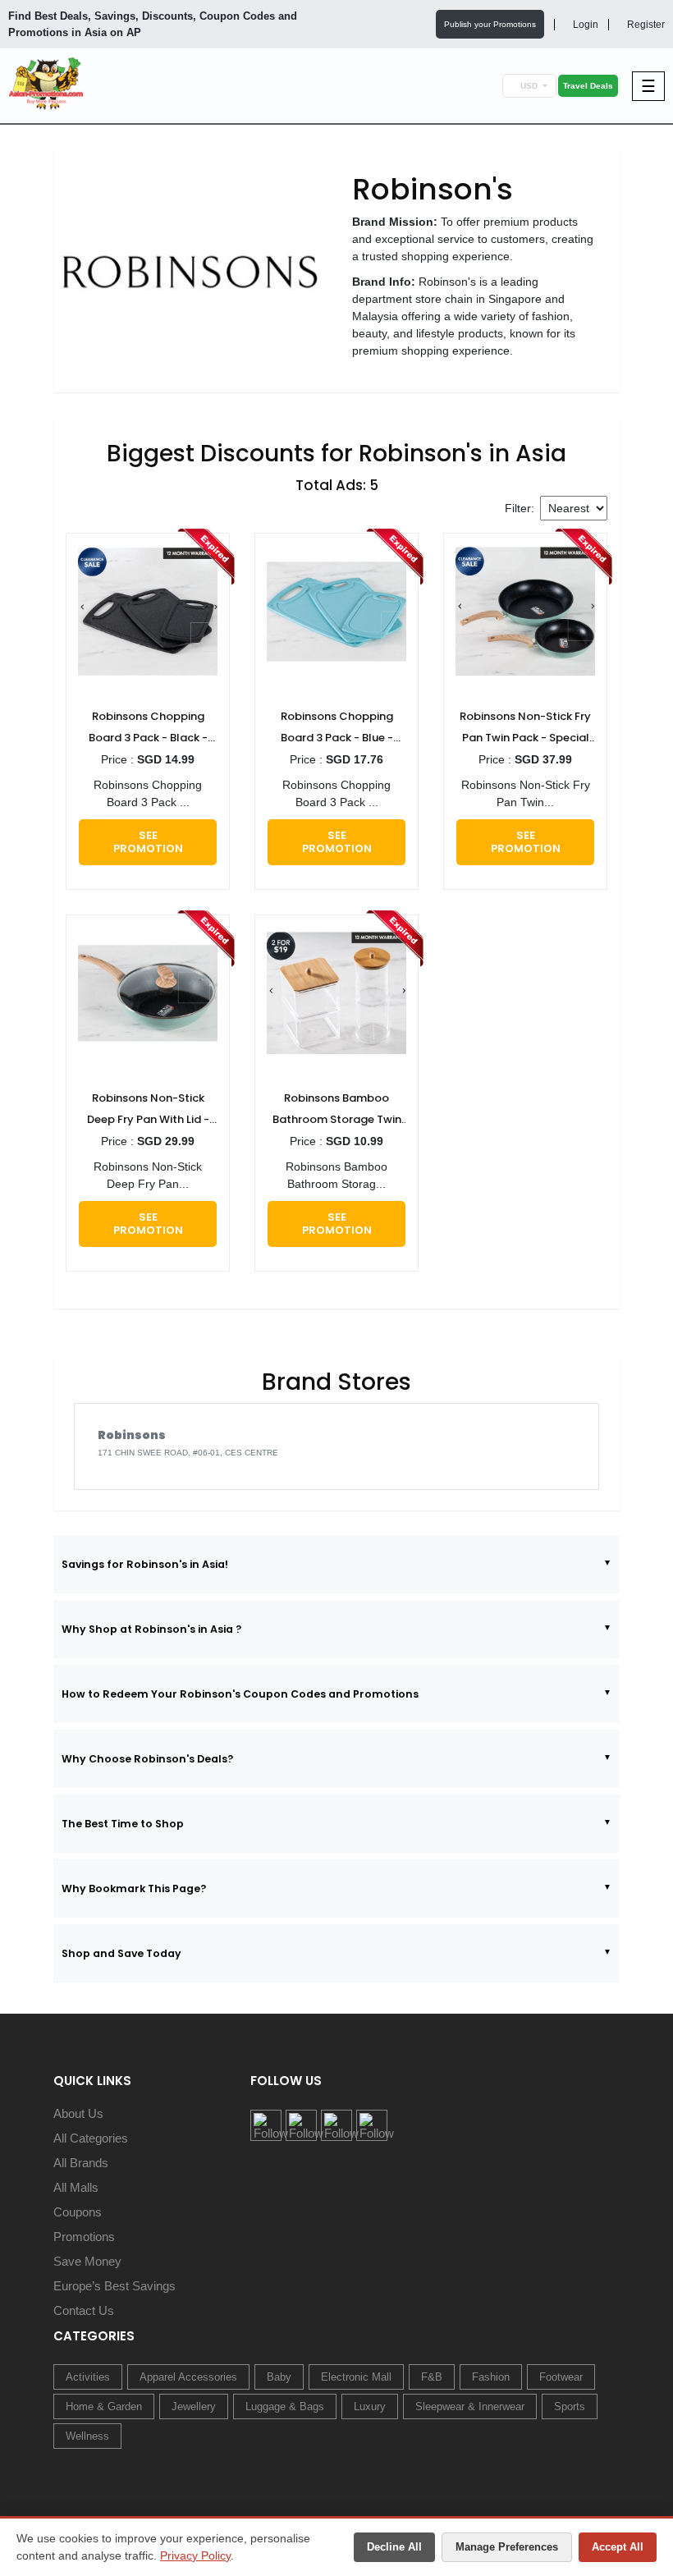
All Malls (76, 2187)
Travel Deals (588, 86)
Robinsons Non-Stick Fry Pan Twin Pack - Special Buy (525, 729)
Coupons (78, 2212)
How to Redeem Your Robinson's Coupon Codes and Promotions (240, 1694)
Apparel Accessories (188, 2377)
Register (645, 25)
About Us (78, 2113)
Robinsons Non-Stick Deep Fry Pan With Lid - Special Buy (148, 1110)
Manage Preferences (507, 2547)
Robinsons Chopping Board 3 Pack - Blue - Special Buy (337, 729)
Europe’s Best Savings (114, 2286)
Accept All (618, 2547)
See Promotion (148, 842)
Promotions (84, 2237)
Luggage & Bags (285, 2406)
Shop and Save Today (121, 1953)
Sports (570, 2406)
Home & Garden (104, 2406)
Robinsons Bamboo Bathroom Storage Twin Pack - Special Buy (337, 1110)
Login (584, 25)
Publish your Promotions (490, 24)
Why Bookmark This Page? (134, 1888)
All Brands (81, 2163)
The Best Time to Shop (123, 1824)
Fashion (491, 2377)
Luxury (370, 2406)
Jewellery (194, 2406)
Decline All (394, 2547)
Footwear (561, 2377)
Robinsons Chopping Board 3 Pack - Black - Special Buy (148, 729)
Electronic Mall (356, 2377)
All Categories (91, 2138)
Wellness (87, 2436)
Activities (88, 2377)
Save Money (87, 2261)
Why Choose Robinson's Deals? (147, 1759)
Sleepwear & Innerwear (470, 2406)
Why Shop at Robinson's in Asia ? (151, 1629)
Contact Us (84, 2310)
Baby (279, 2377)
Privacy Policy (195, 2555)
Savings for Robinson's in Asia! (145, 1564)
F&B (432, 2377)
